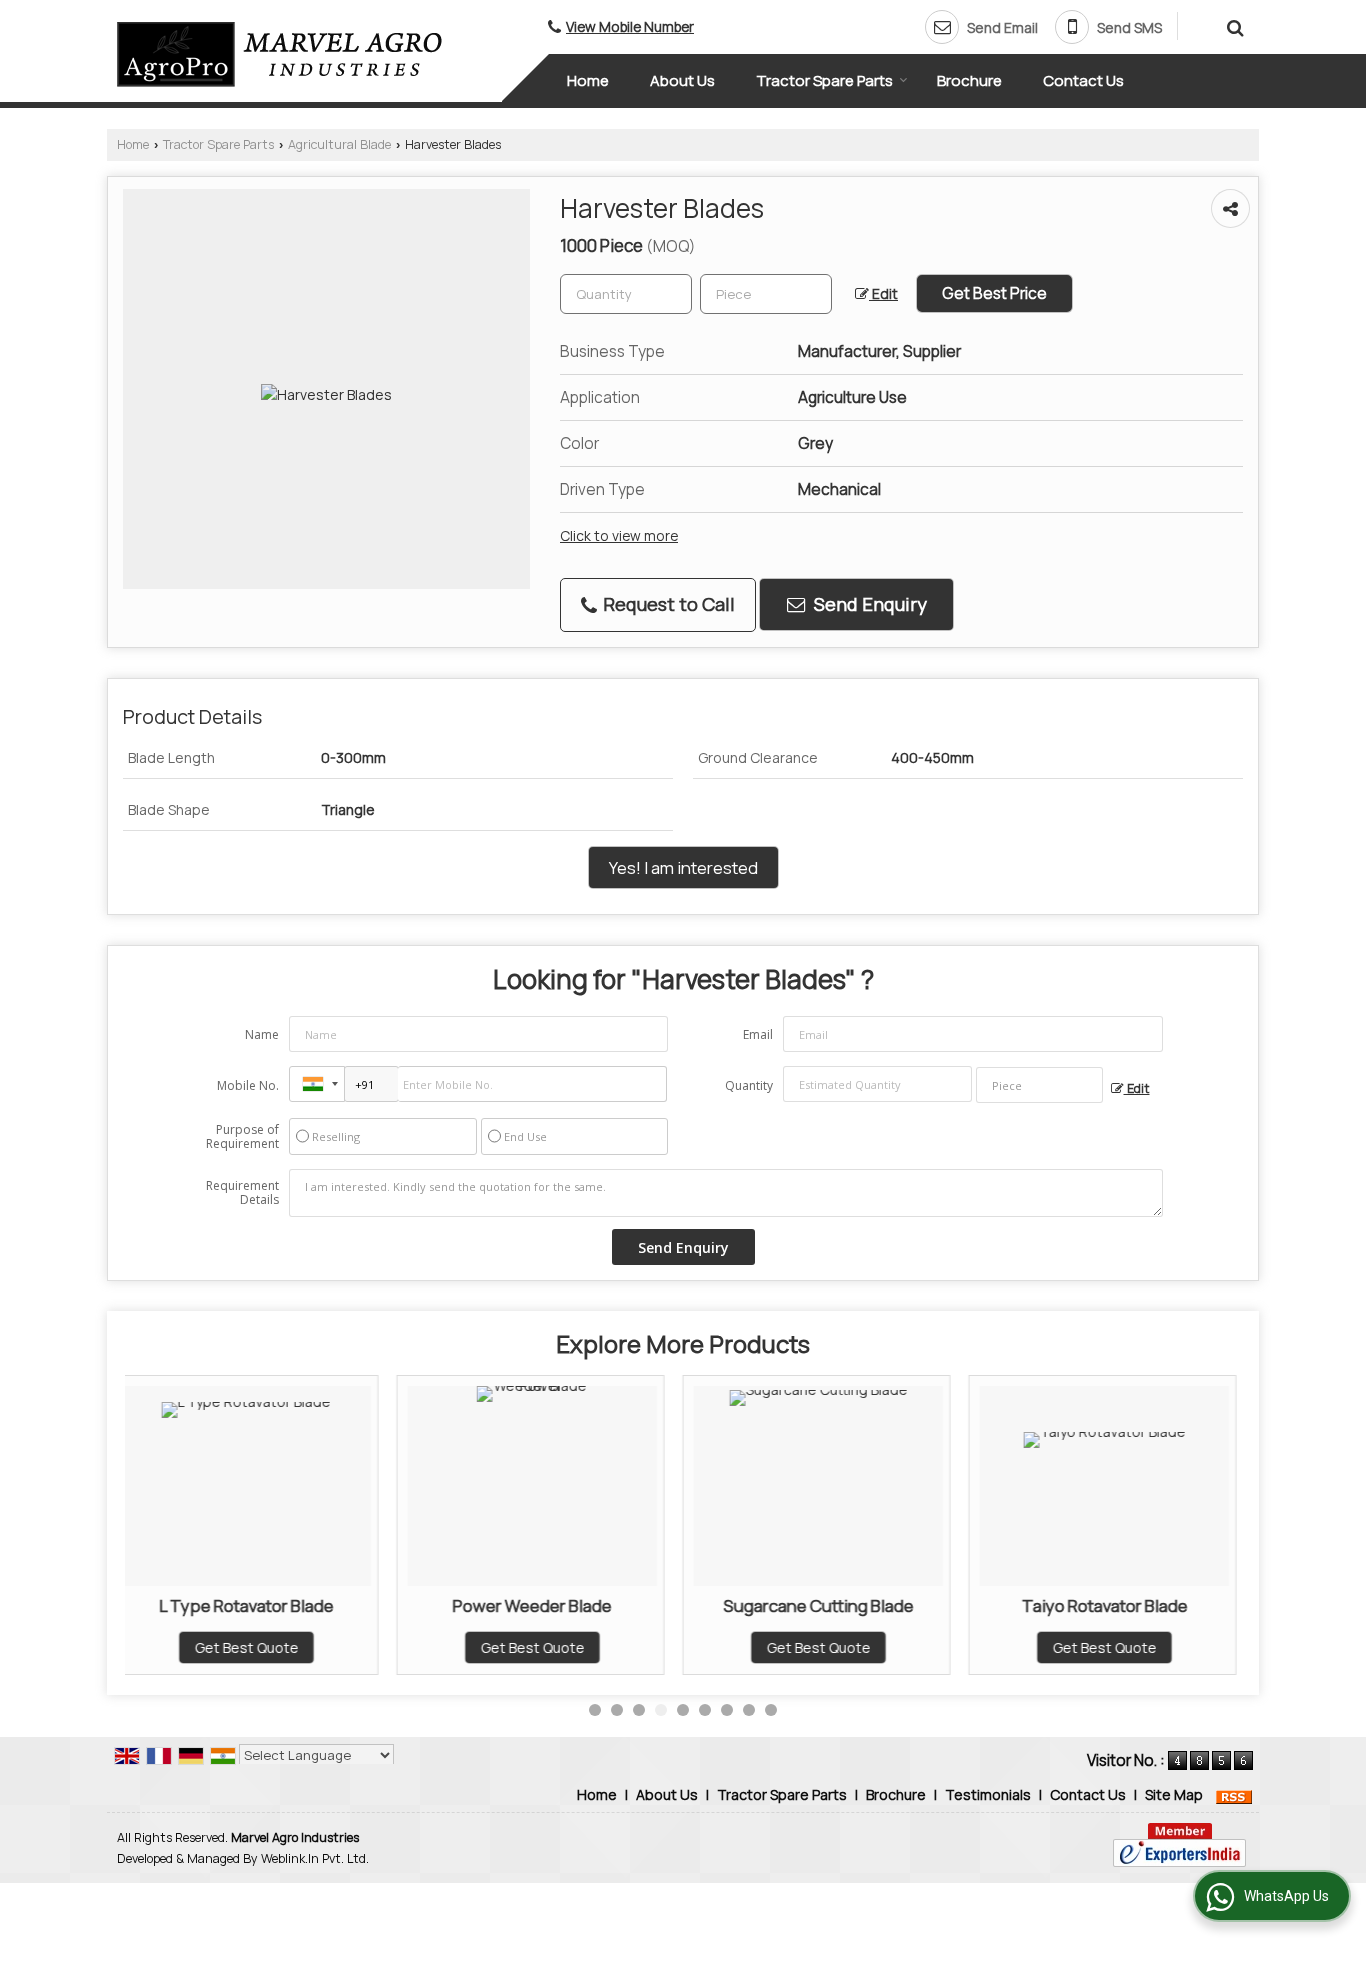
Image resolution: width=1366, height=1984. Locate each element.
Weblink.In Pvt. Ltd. (315, 1858)
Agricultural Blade (339, 144)
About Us (682, 80)
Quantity (749, 1085)
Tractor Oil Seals (1170, 1605)
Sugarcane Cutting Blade (598, 1605)
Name (262, 1034)
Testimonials (988, 1794)
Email (758, 1034)
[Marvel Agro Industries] (279, 54)
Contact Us (1083, 80)
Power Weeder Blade (312, 1605)
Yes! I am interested (683, 867)
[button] (630, 26)
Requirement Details (242, 1193)
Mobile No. (248, 1085)
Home (588, 80)
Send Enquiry (868, 604)
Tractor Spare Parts (824, 80)
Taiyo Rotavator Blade (884, 1605)
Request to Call (667, 604)
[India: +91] (317, 1084)
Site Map (1174, 1794)
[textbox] (766, 294)
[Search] (1232, 25)
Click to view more (619, 535)
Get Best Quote (312, 1647)
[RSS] (1234, 1794)
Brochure (969, 80)
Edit (883, 293)
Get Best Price (994, 293)
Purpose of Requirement (242, 1137)
